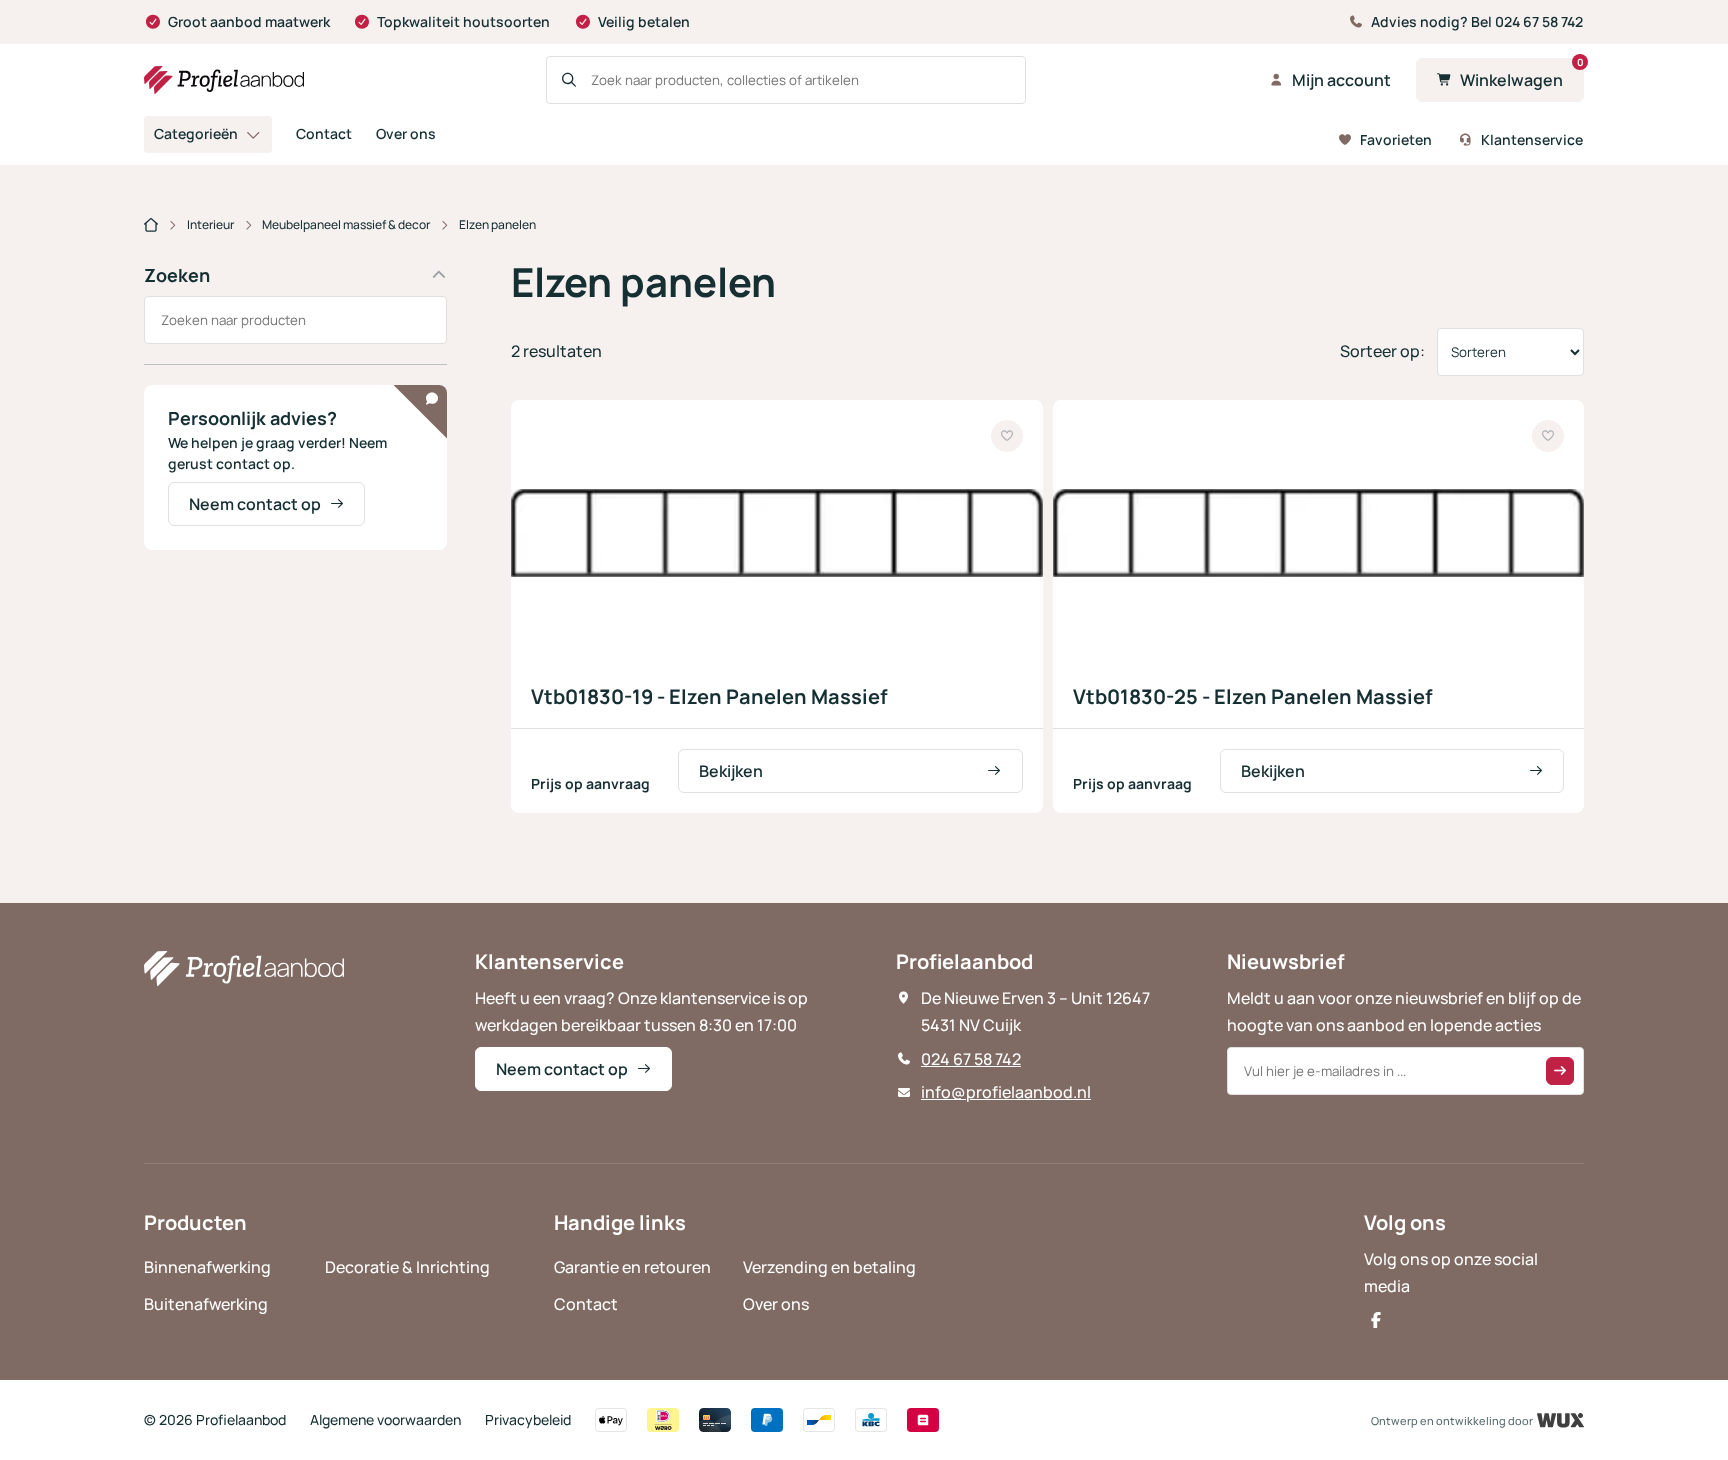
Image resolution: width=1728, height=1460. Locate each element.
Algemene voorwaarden (385, 1419)
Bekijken (731, 771)
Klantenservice (1532, 139)
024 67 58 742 (971, 1059)
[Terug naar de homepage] (224, 80)
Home (151, 226)
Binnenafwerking (207, 1267)
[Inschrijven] (1560, 1071)
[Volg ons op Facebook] (1376, 1320)
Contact (324, 133)
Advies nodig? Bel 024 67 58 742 (1477, 21)
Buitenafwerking (206, 1304)
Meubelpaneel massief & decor (346, 224)
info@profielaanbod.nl (1006, 1092)
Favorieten (1396, 139)
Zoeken (177, 275)
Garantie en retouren (632, 1267)
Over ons (406, 133)
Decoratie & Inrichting (407, 1267)
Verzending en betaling (829, 1267)
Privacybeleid (528, 1419)
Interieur (210, 224)
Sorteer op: (1382, 351)
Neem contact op (255, 504)
